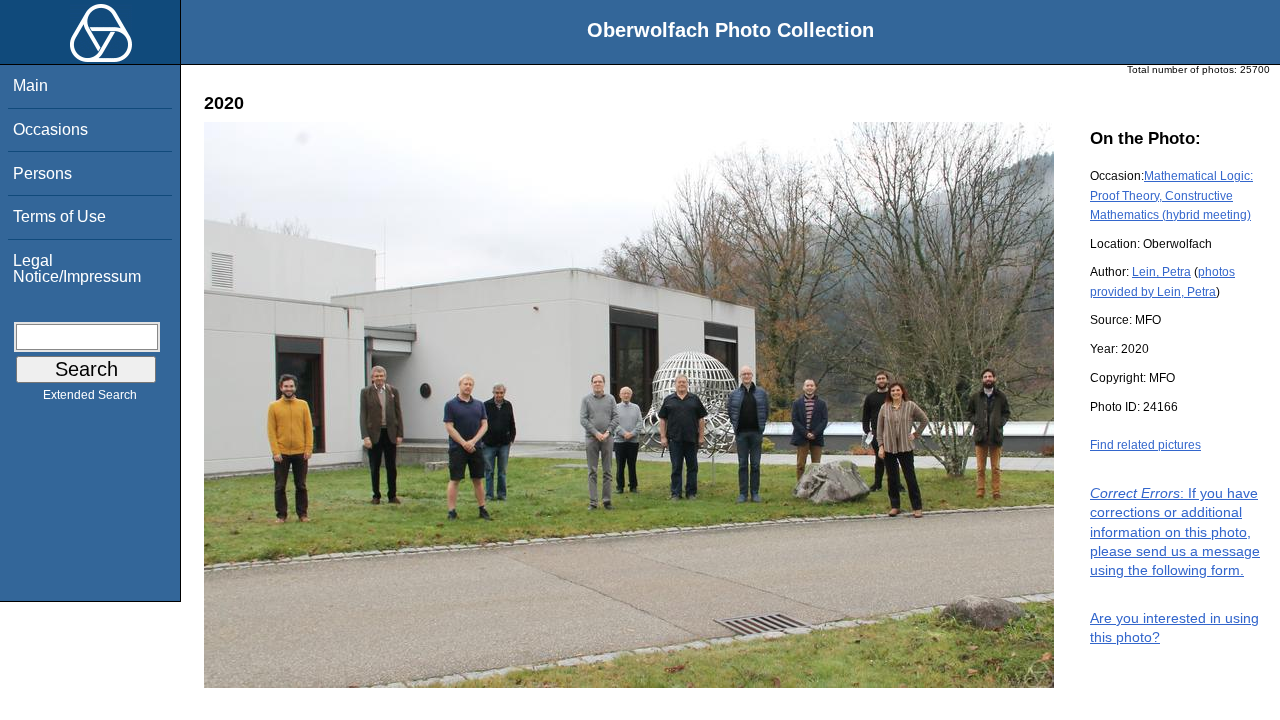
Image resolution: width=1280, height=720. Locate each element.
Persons (42, 173)
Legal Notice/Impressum (77, 268)
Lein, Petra (1161, 272)
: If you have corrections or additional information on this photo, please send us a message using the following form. (1175, 531)
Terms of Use (59, 216)
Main (30, 85)
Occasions (50, 129)
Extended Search (90, 395)
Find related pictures (1145, 445)
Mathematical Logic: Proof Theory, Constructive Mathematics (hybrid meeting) (1171, 195)
